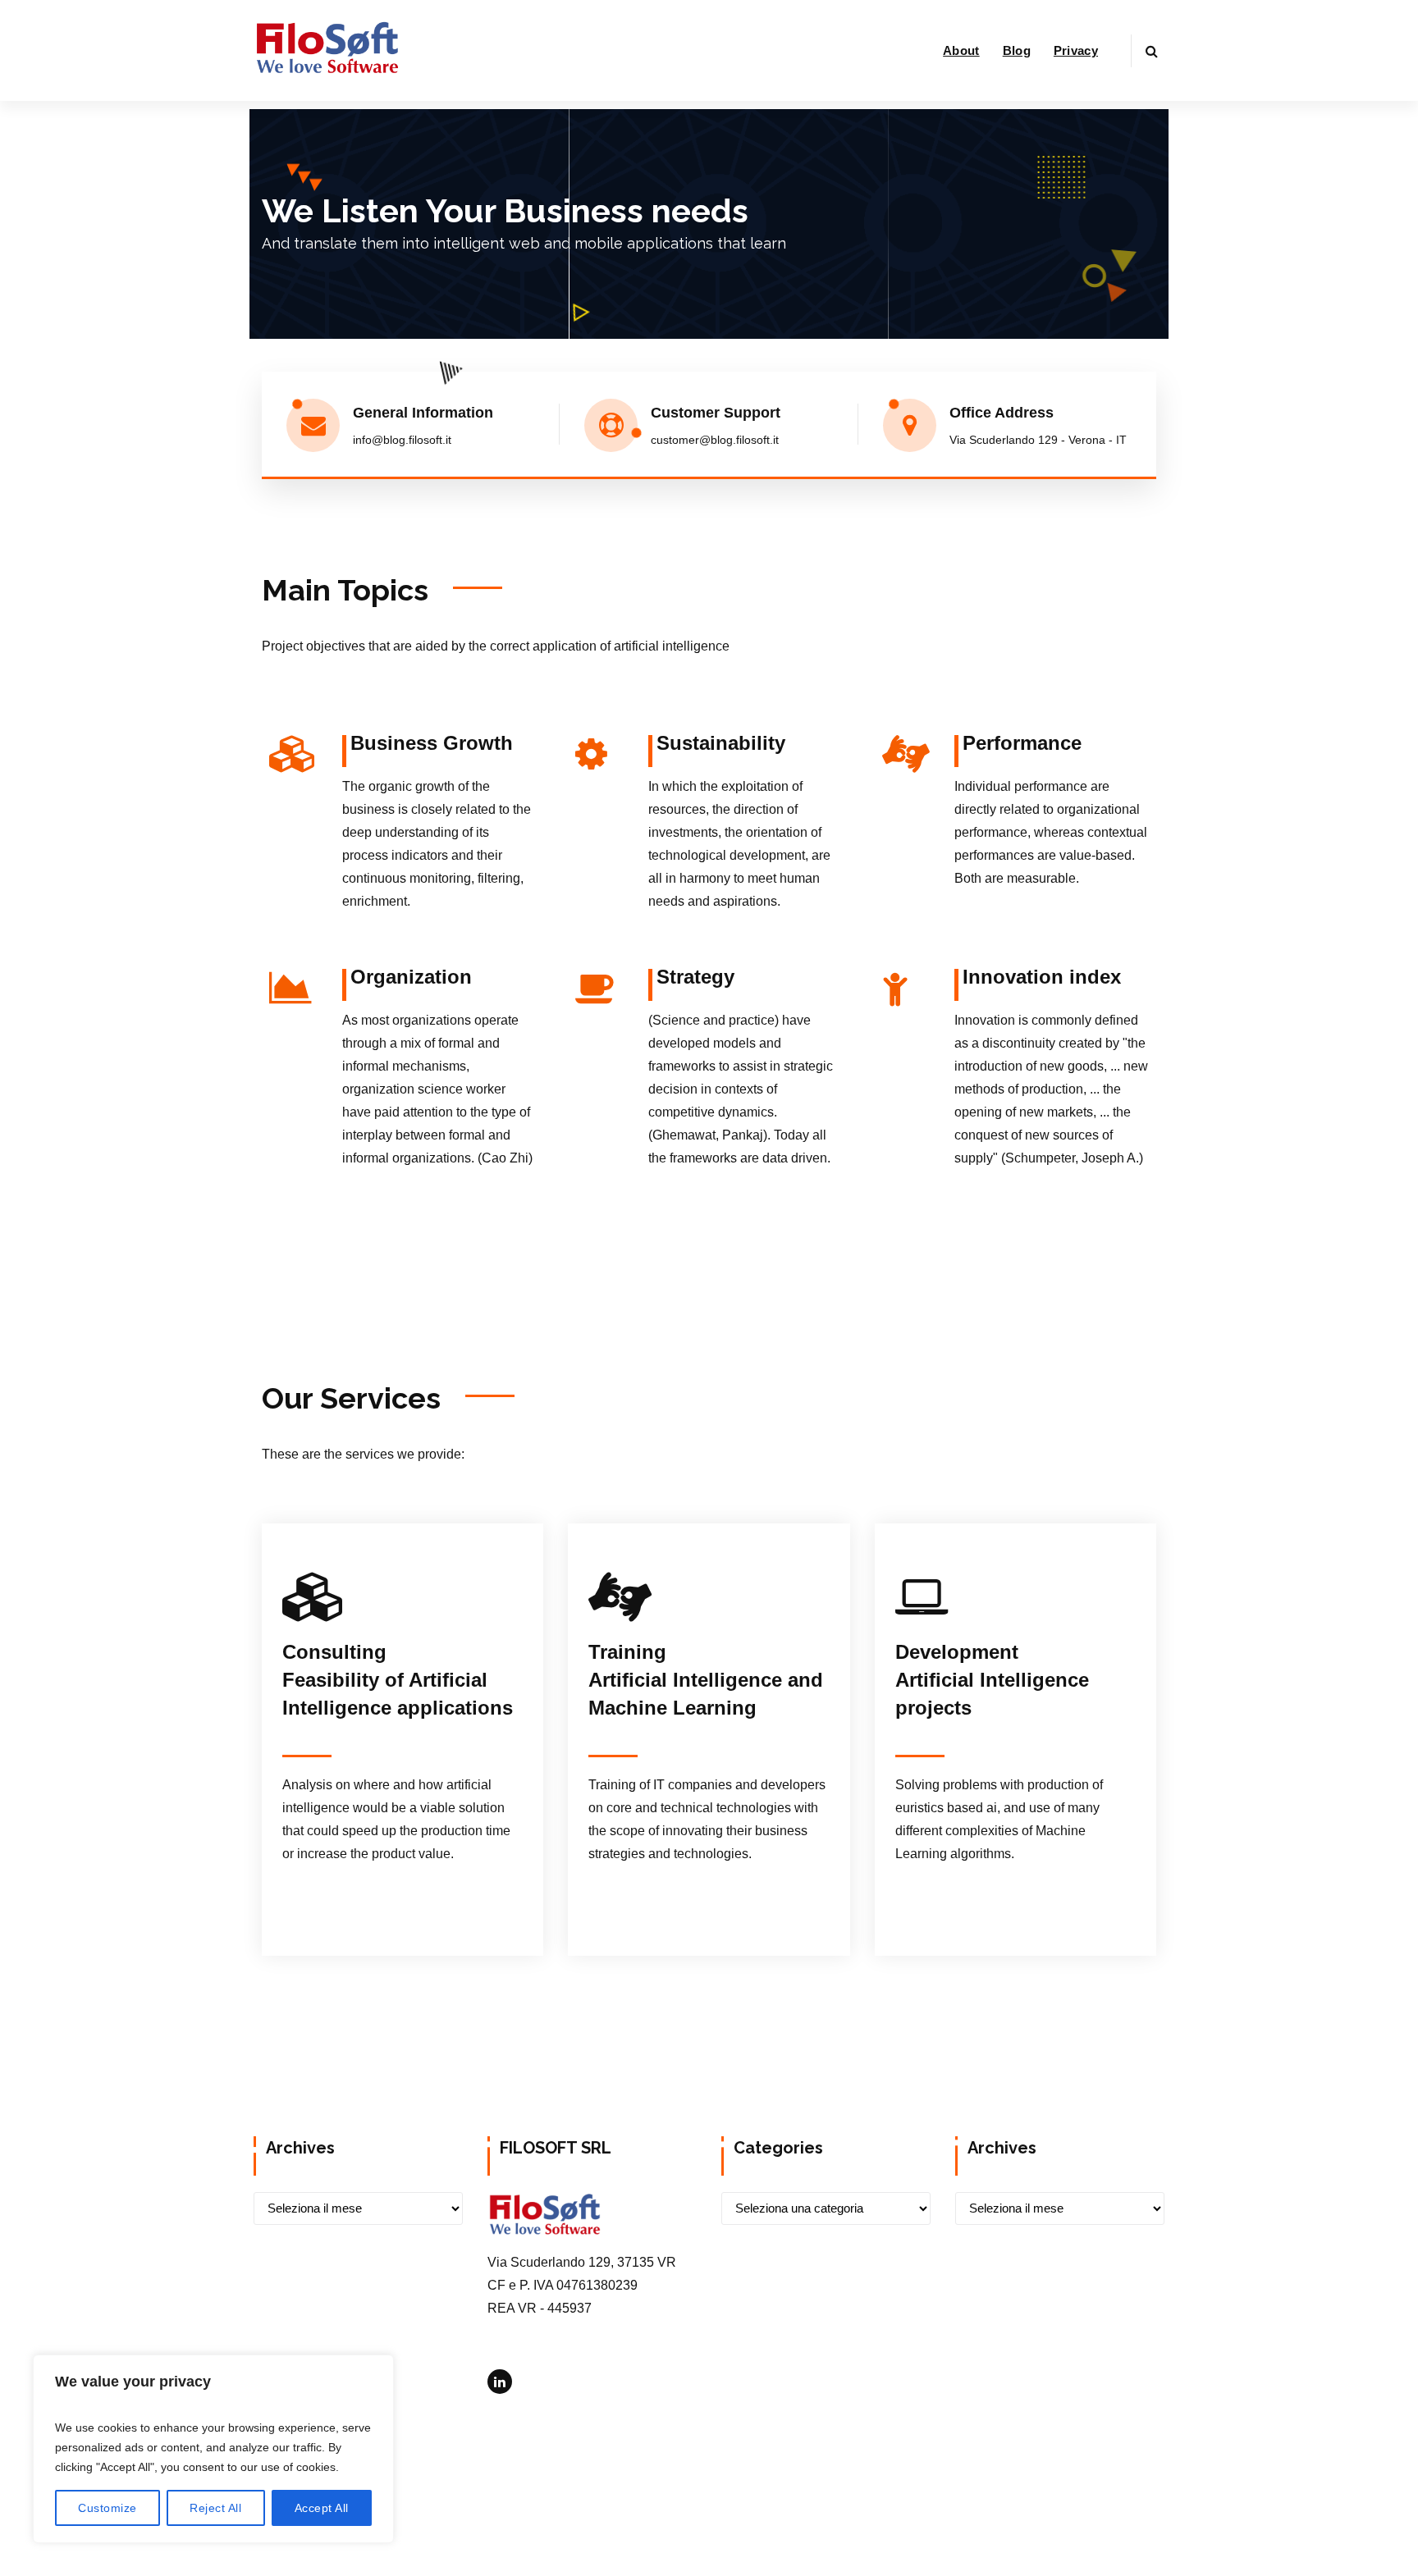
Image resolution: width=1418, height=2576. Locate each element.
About (961, 50)
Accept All (322, 2508)
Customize (107, 2508)
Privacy (1076, 50)
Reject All (215, 2508)
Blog (1017, 50)
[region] (213, 2449)
